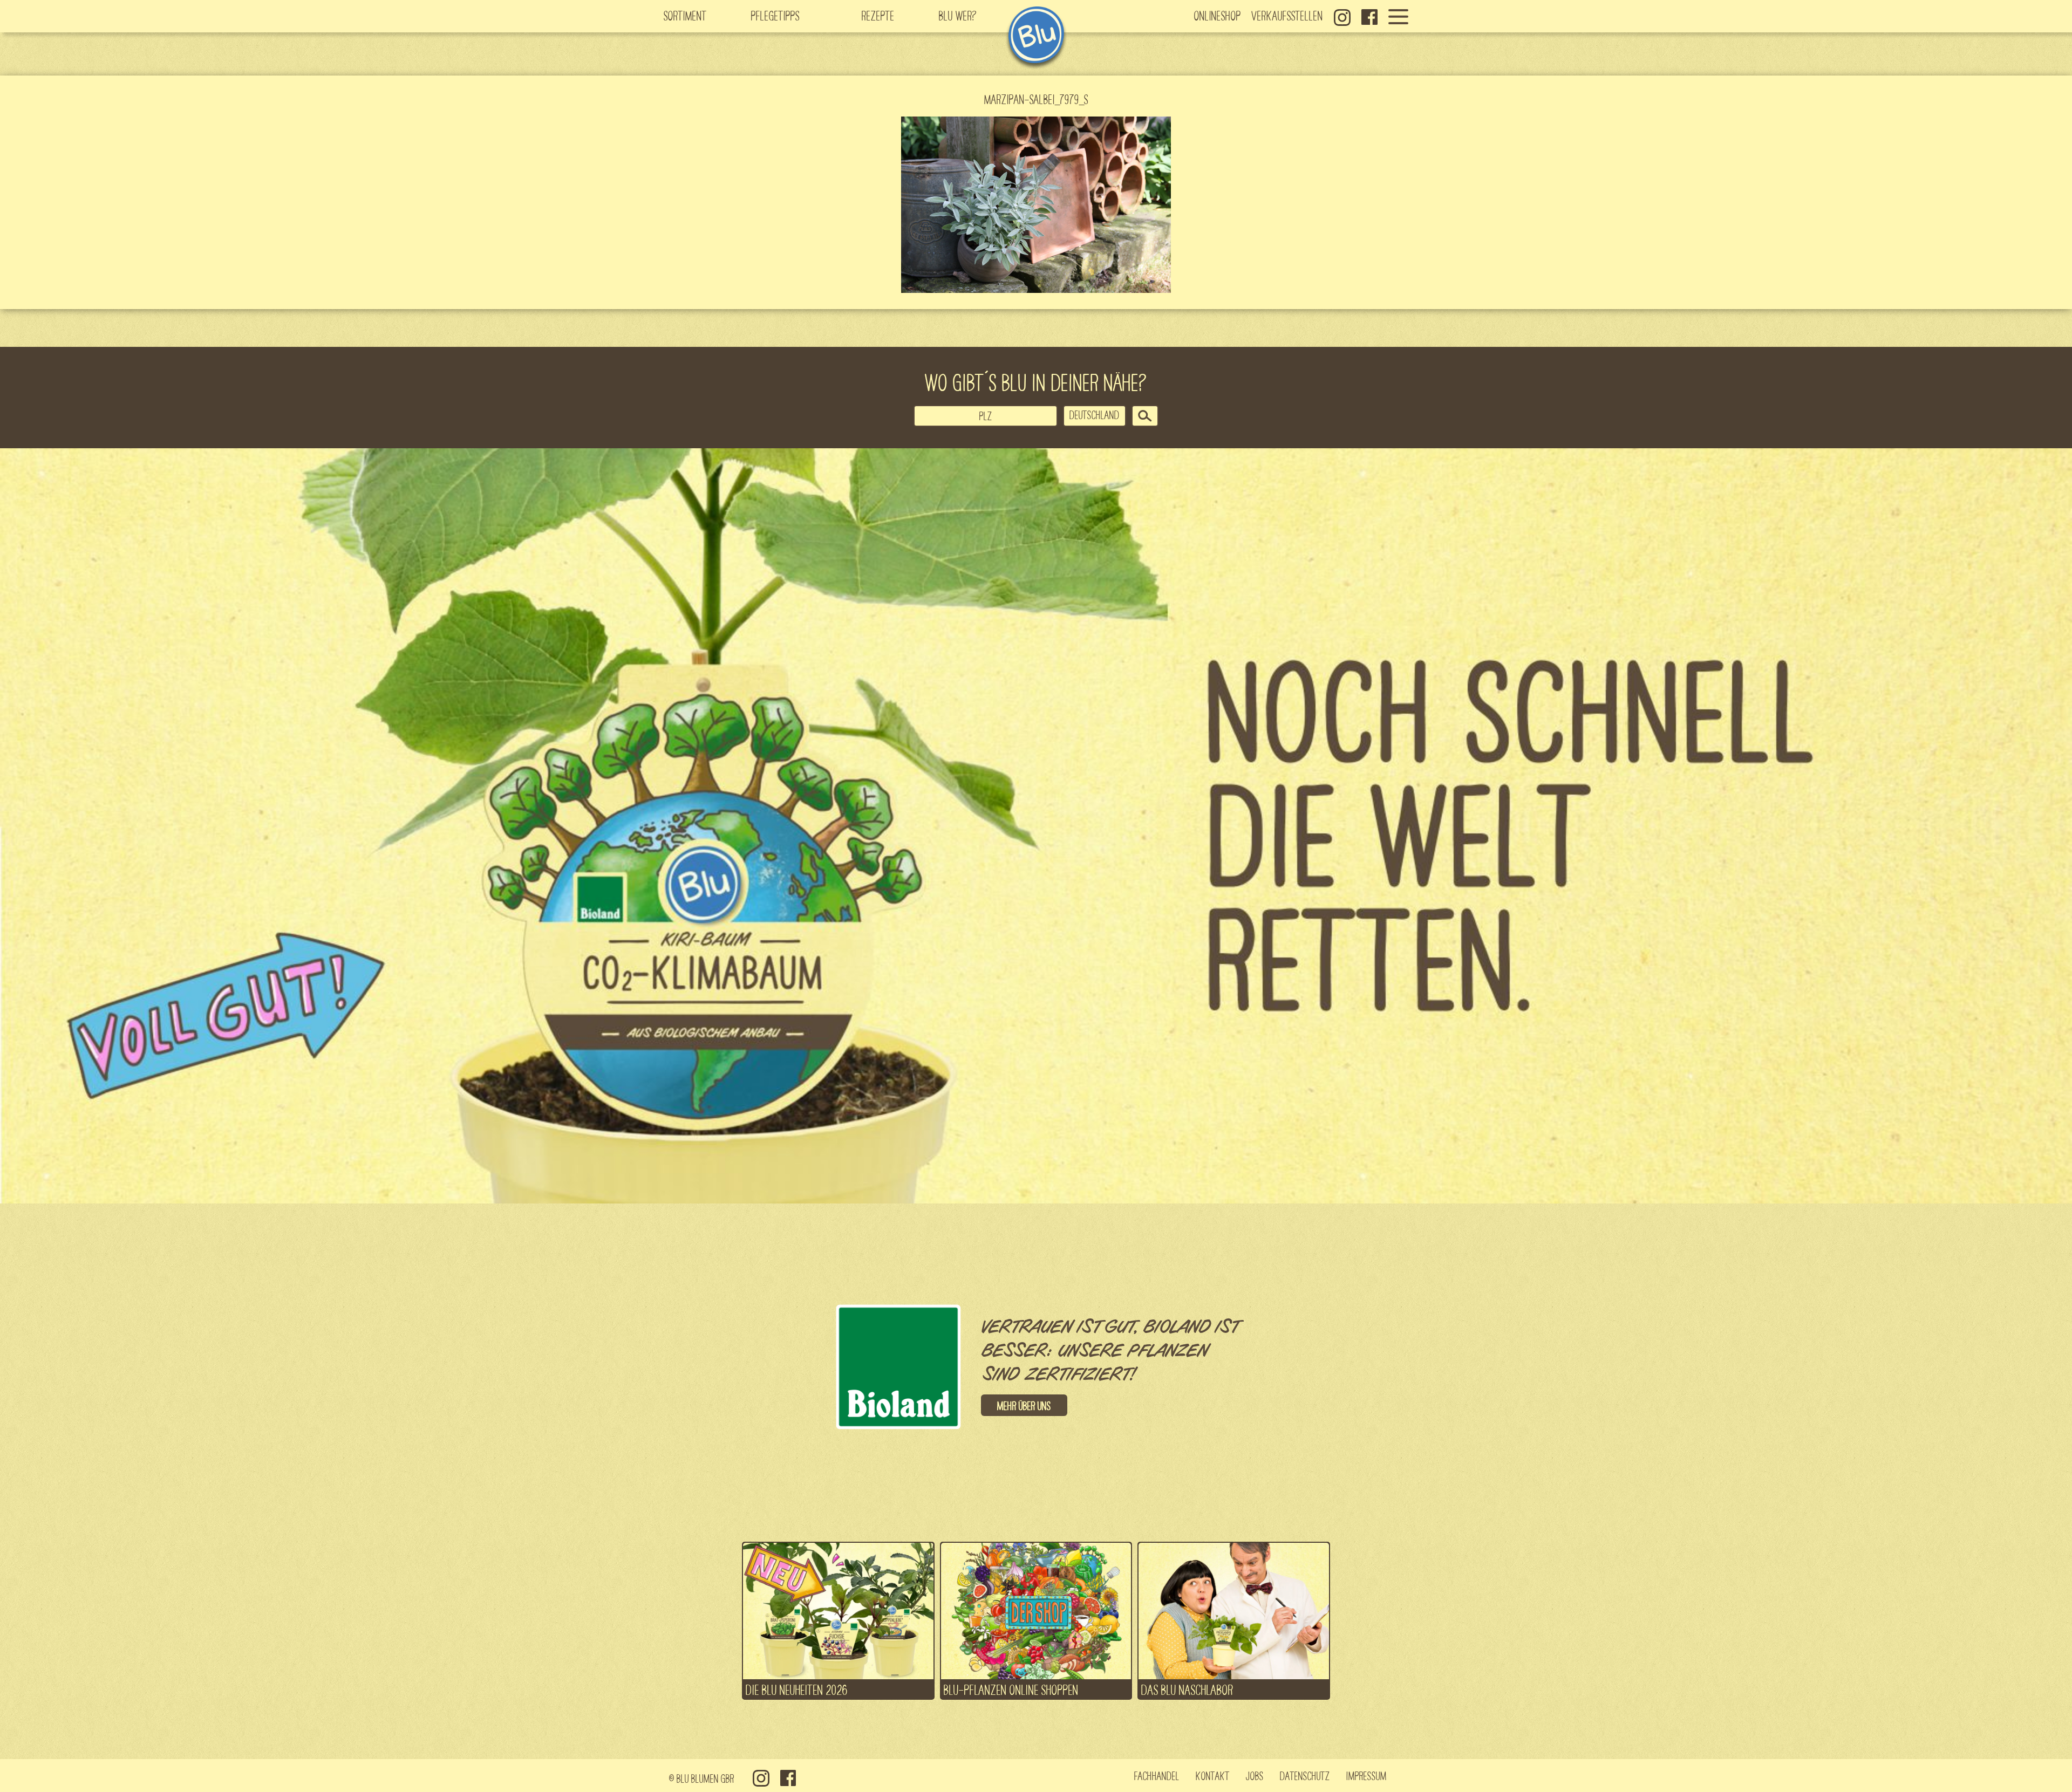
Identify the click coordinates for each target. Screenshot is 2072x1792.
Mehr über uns (1024, 1405)
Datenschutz (1305, 1775)
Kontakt (1213, 1775)
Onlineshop (1218, 15)
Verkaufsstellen (1287, 15)
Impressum (1366, 1775)
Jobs (1255, 1775)
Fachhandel (1157, 1775)
